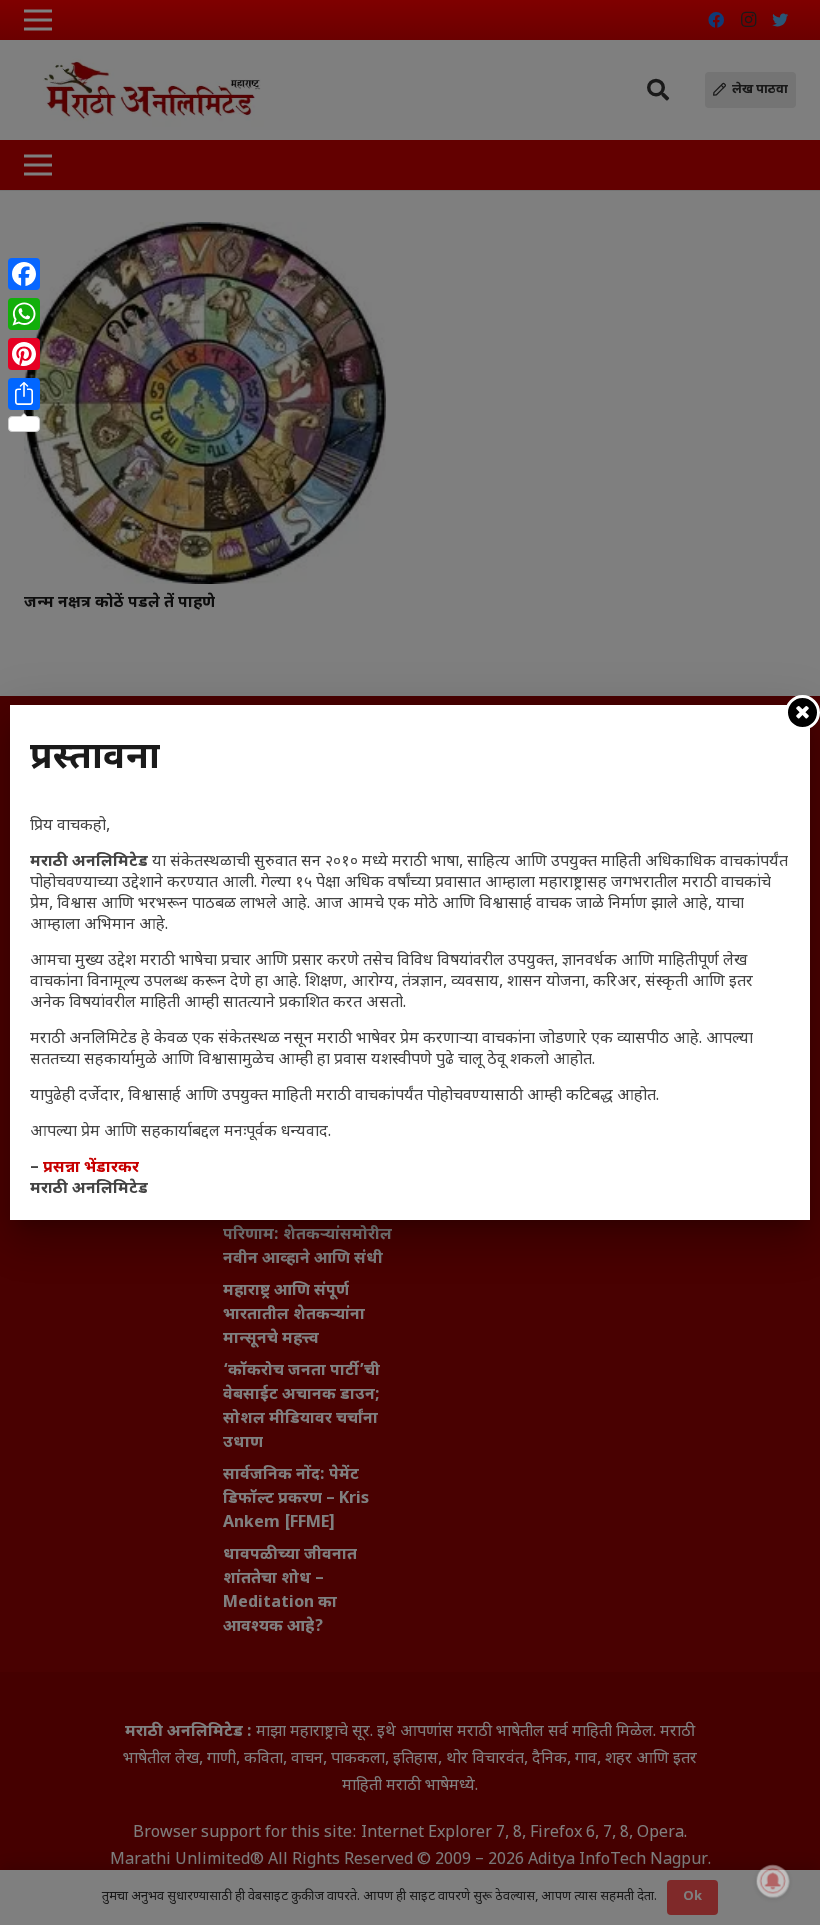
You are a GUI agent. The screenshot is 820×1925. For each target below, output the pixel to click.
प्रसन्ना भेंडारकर (91, 1168)
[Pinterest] (24, 354)
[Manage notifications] (773, 1881)
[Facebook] (24, 274)
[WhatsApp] (24, 314)
